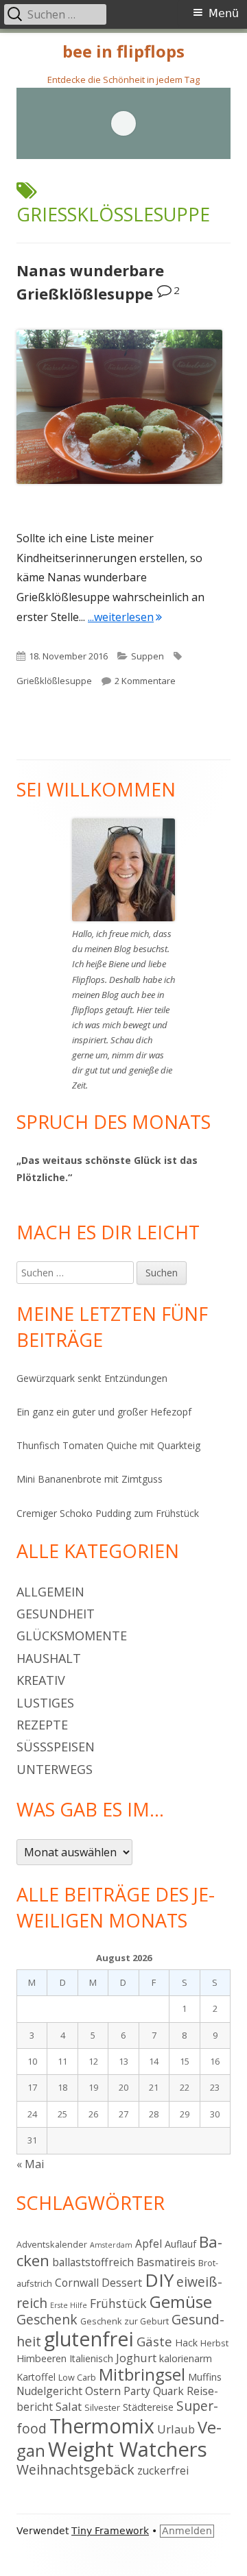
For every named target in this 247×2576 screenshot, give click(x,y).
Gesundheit (56, 1614)
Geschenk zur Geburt (125, 2321)
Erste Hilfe (69, 2305)
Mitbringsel (142, 2374)
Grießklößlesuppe (54, 681)
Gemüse (181, 2301)
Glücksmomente (72, 1636)
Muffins (205, 2377)
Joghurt (136, 2358)
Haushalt (49, 1658)
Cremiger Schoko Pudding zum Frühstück (108, 1513)
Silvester (102, 2407)
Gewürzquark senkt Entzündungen (92, 1378)
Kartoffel (36, 2377)
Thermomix (102, 2426)
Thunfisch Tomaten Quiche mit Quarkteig (108, 1445)
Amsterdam (111, 2245)
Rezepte (42, 1725)
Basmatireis (166, 2262)
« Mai (30, 2164)
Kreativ (41, 1680)
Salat (69, 2406)
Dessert (122, 2283)
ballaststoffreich (93, 2262)
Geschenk (47, 2319)
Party (137, 2391)
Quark (168, 2391)
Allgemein (50, 1592)
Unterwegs (55, 1769)
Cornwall (77, 2283)
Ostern (103, 2391)
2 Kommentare (145, 681)
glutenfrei (89, 2338)
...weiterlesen (125, 617)
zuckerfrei (163, 2470)
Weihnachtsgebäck (75, 2469)
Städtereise (148, 2407)
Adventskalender (52, 2244)
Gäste (154, 2341)
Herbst (214, 2343)
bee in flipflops (123, 52)
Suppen (148, 656)
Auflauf (180, 2244)
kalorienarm (186, 2358)
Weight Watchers (128, 2449)
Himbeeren (42, 2358)
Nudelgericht (49, 2391)
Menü (224, 13)
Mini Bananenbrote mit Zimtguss (90, 1479)
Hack (186, 2343)
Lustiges (45, 1703)
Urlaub (176, 2429)
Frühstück (118, 2303)
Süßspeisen (56, 1747)
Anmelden (187, 2531)
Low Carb (77, 2377)
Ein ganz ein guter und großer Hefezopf (104, 1412)
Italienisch (91, 2358)
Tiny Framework (110, 2531)
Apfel (149, 2244)
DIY (159, 2280)
